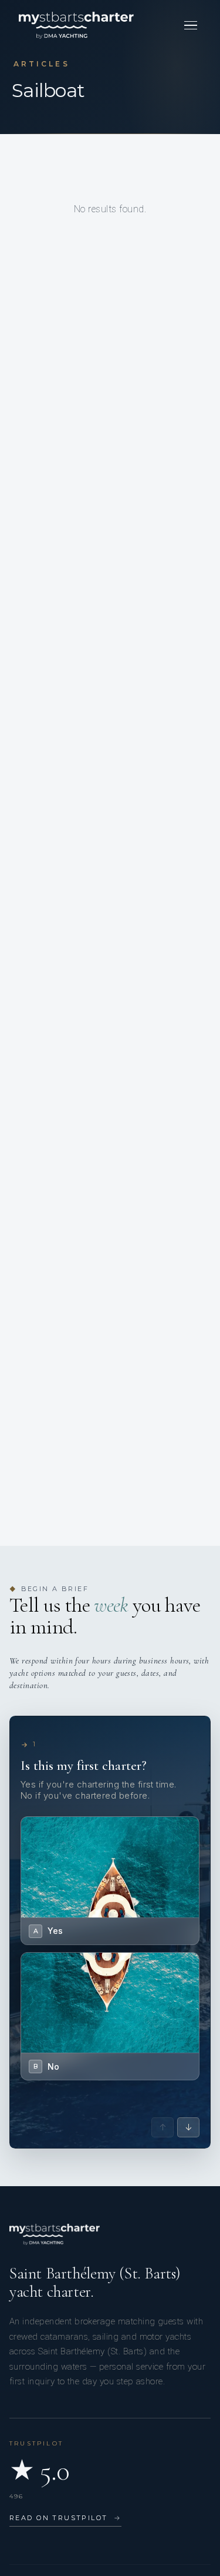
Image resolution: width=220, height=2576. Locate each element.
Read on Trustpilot (65, 2518)
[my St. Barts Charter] (76, 25)
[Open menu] (191, 25)
